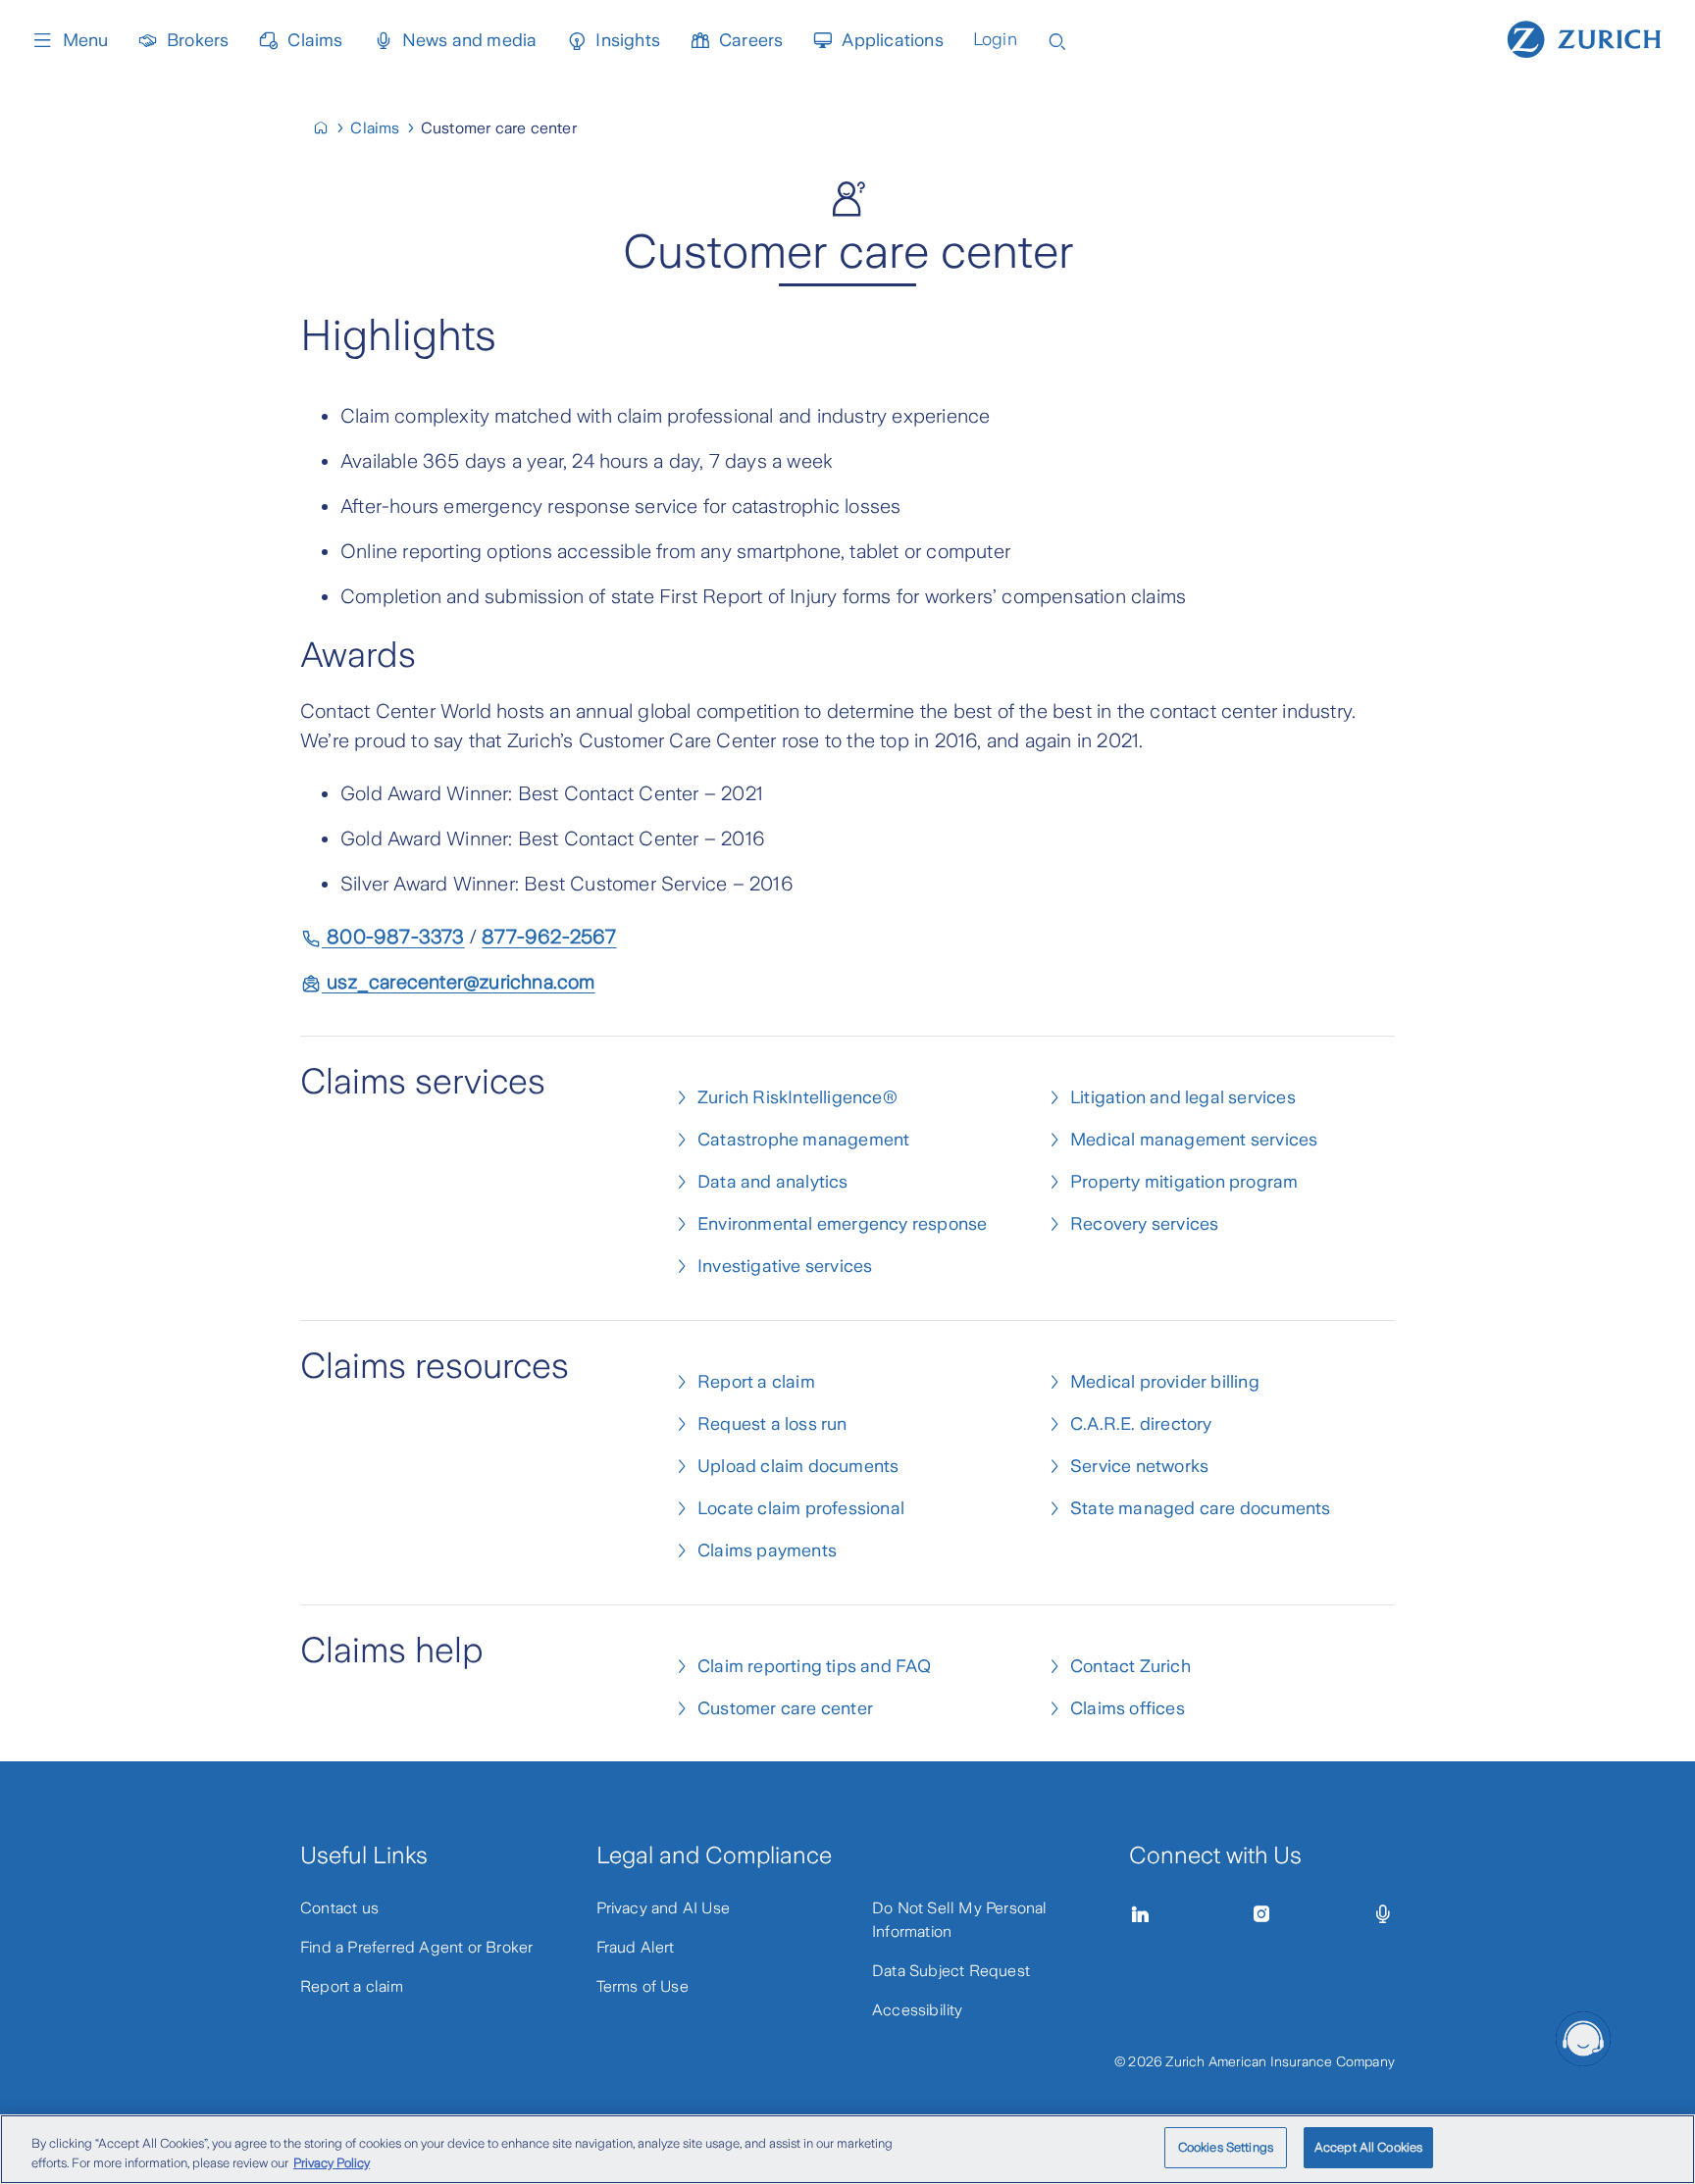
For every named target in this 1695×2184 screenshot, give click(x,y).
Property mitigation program (1184, 1182)
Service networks (1139, 1466)
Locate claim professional (801, 1508)
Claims (315, 40)
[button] (1583, 2039)
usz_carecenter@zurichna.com (459, 982)
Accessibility (918, 2010)
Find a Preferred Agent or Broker (416, 1947)
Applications (892, 40)
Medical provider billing (1165, 1382)
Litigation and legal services (1183, 1097)
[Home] (1584, 37)
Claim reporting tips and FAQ (815, 1666)
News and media (470, 40)
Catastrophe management (803, 1140)
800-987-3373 (393, 937)
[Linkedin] (1141, 1914)
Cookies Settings (1226, 2147)
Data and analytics (773, 1182)
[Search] (1057, 40)
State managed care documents (1201, 1508)
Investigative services (785, 1266)
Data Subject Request (951, 1971)
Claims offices (1128, 1708)
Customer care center (785, 1708)
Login (995, 39)
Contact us (339, 1908)
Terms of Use (642, 1986)
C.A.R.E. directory (1141, 1424)
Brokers (198, 40)
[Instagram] (1261, 1914)
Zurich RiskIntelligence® (797, 1097)
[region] (847, 2149)
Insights (628, 40)
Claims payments (767, 1550)
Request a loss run (772, 1424)
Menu (85, 40)
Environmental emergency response (842, 1224)
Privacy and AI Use (664, 1908)
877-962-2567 (549, 937)
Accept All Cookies (1368, 2147)
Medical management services (1194, 1140)
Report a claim (756, 1382)
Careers (751, 40)
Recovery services (1144, 1224)
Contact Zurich (1130, 1666)
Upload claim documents (798, 1466)
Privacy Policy (332, 2163)
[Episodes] (1383, 1914)
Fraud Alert (636, 1947)
